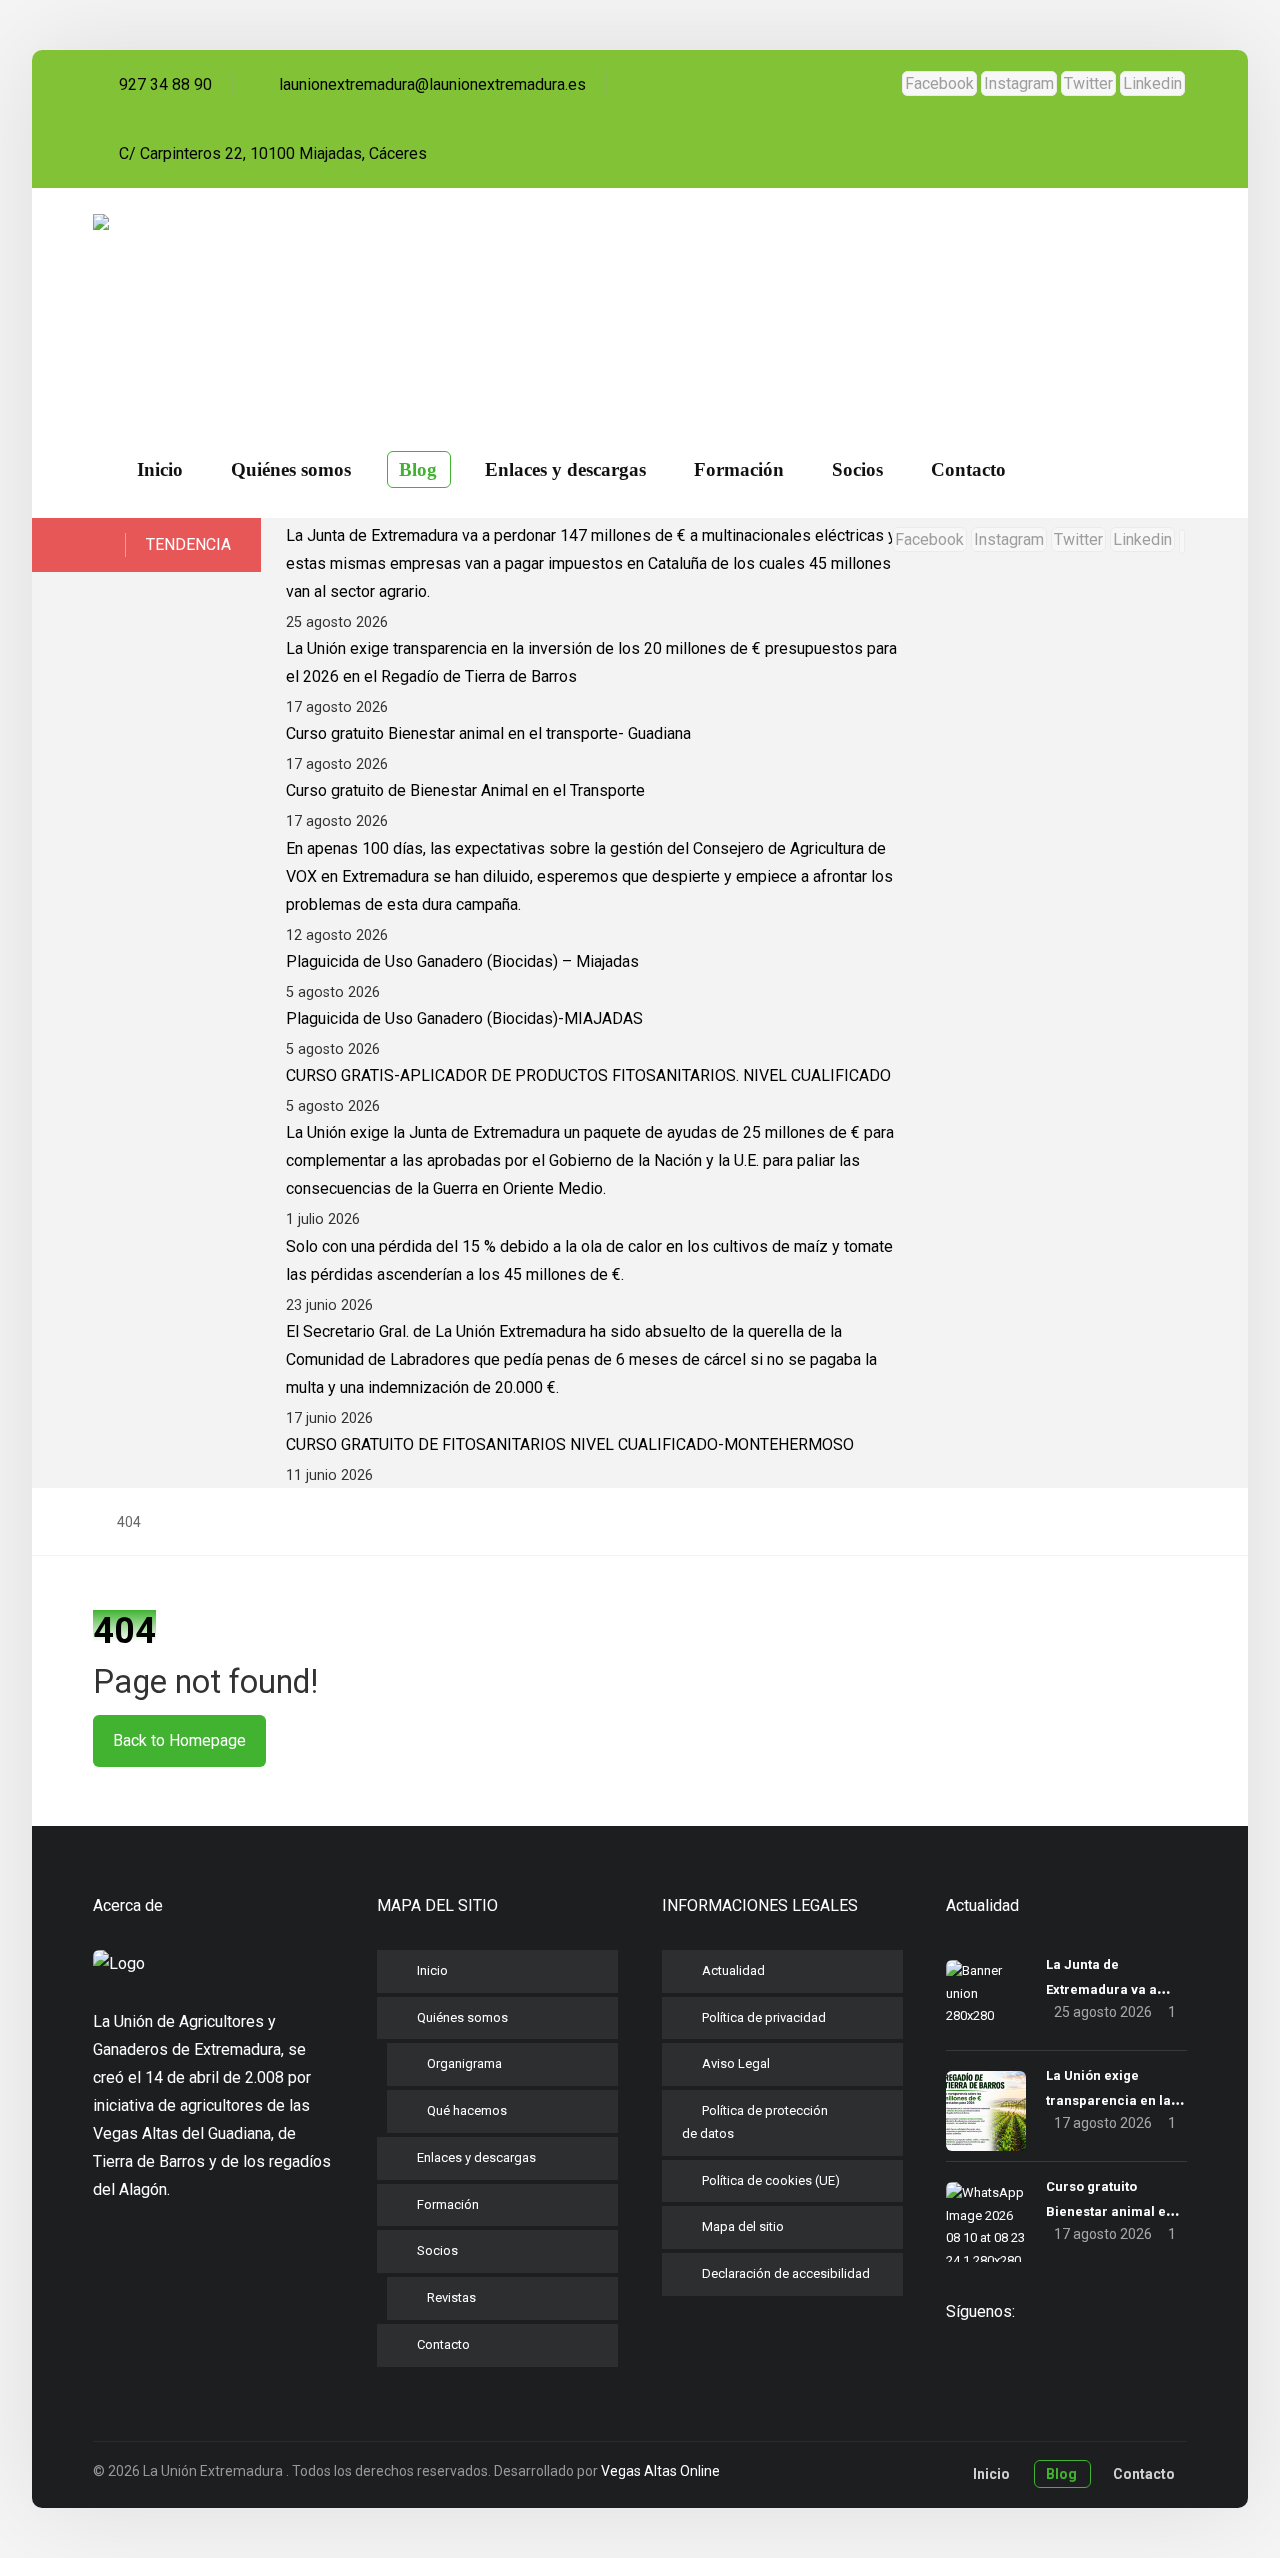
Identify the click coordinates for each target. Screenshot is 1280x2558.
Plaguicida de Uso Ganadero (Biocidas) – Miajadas (462, 961)
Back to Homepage (179, 1740)
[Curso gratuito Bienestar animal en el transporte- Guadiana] (986, 2222)
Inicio (432, 1970)
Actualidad (733, 1970)
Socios (437, 2250)
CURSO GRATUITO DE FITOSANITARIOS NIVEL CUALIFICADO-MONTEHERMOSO (570, 1444)
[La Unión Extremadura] (199, 298)
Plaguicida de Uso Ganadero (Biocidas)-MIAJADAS (464, 1018)
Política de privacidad (764, 2017)
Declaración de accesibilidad (786, 2273)
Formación (448, 2204)
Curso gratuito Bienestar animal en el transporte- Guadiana (488, 733)
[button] (939, 83)
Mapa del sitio (743, 2226)
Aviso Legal (736, 2063)
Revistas (451, 2297)
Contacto (443, 2344)
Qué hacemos (467, 2110)
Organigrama (464, 2063)
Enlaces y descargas (476, 2157)
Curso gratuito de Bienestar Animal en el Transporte (465, 790)
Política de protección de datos (755, 2122)
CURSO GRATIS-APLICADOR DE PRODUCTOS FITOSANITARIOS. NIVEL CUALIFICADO (588, 1075)
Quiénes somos (462, 2017)
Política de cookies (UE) (771, 2180)
